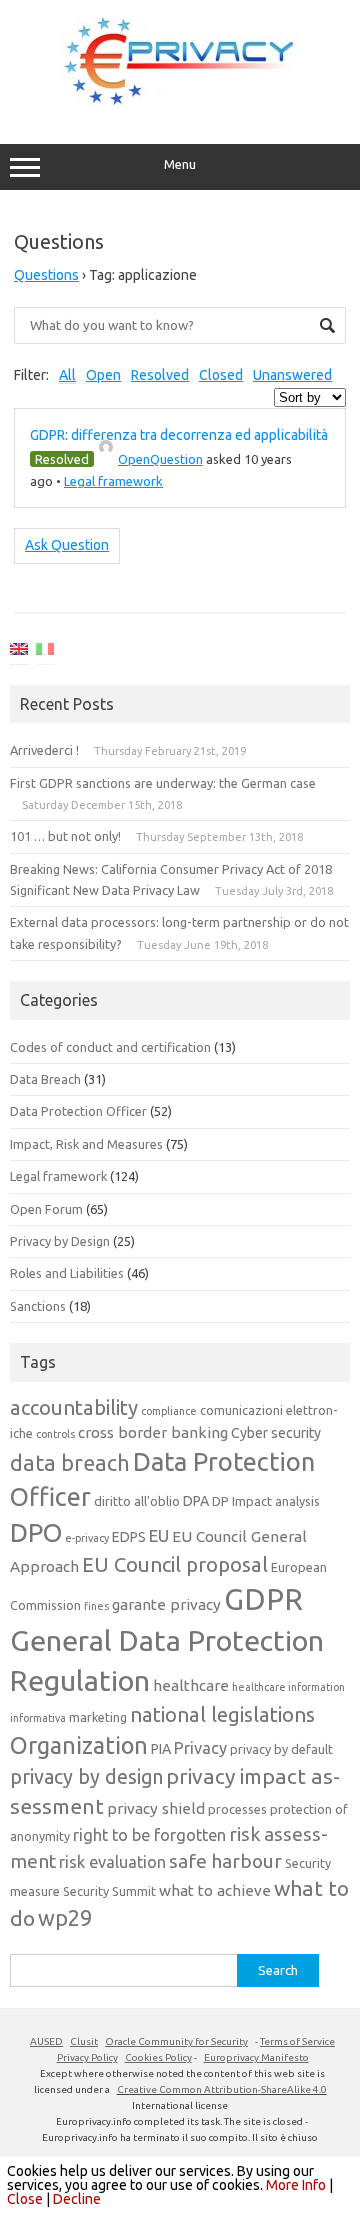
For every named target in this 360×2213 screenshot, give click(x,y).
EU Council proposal (175, 1564)
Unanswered (292, 375)
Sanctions (38, 1306)
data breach (70, 1463)
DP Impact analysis (266, 1501)
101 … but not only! (65, 836)
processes (237, 1809)
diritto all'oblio (137, 1501)
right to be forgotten (149, 1835)
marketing (98, 1717)
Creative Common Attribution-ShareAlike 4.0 (222, 2089)
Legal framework (113, 481)
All (67, 375)
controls (55, 1434)
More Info (296, 2185)
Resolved (160, 375)
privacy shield (156, 1808)
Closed (221, 375)
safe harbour (225, 1861)
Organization (79, 1745)
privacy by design (86, 1777)
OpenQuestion (160, 459)
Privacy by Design (60, 1241)
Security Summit (109, 1891)
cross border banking (153, 1432)
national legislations (222, 1714)
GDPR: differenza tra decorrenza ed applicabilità (179, 435)
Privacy (200, 1748)
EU (159, 1535)
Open (103, 375)
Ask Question (67, 545)
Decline (77, 2199)
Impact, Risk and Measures (86, 1144)
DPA (196, 1501)
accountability (74, 1407)
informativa (38, 1718)
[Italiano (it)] (45, 652)
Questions (46, 275)
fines (96, 1606)
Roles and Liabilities (67, 1273)
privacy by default (281, 1749)
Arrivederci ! (44, 750)
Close (25, 2199)
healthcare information (288, 1687)
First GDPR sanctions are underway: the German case (163, 783)
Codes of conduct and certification (110, 1047)
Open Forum (46, 1209)
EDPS (129, 1537)
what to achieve (215, 1890)
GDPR (263, 1599)
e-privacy (87, 1538)
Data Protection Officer (78, 1111)
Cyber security (276, 1433)
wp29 (65, 1918)
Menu (180, 164)
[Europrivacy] (180, 102)
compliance (169, 1411)
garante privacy (166, 1604)
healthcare (191, 1685)
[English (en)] (19, 652)
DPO (36, 1532)
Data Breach (45, 1079)
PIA (161, 1749)
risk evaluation (112, 1862)
